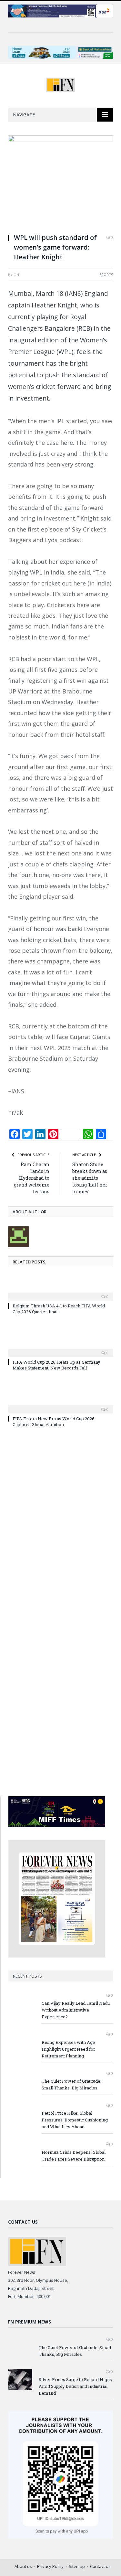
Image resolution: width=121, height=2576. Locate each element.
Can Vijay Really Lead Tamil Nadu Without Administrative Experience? (76, 2010)
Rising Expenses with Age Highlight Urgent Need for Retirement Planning (68, 2049)
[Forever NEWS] (60, 84)
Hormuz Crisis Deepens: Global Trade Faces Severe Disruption (74, 2156)
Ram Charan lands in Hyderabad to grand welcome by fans (32, 1178)
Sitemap (77, 2566)
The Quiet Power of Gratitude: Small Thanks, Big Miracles (71, 2084)
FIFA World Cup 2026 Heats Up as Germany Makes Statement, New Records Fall (56, 1365)
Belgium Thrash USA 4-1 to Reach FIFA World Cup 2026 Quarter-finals (59, 1309)
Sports (106, 275)
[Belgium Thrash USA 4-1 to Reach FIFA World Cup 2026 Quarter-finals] (60, 1292)
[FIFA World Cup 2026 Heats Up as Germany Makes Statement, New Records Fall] (60, 1348)
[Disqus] (60, 1526)
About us (23, 2566)
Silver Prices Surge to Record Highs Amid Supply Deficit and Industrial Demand (75, 2386)
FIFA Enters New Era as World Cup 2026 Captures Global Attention (54, 1422)
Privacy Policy (50, 2566)
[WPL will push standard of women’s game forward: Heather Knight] (60, 182)
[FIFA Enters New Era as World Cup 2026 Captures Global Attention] (60, 1405)
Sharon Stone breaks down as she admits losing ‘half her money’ (90, 1178)
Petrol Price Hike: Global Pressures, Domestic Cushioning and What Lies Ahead (75, 2120)
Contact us (100, 2566)
